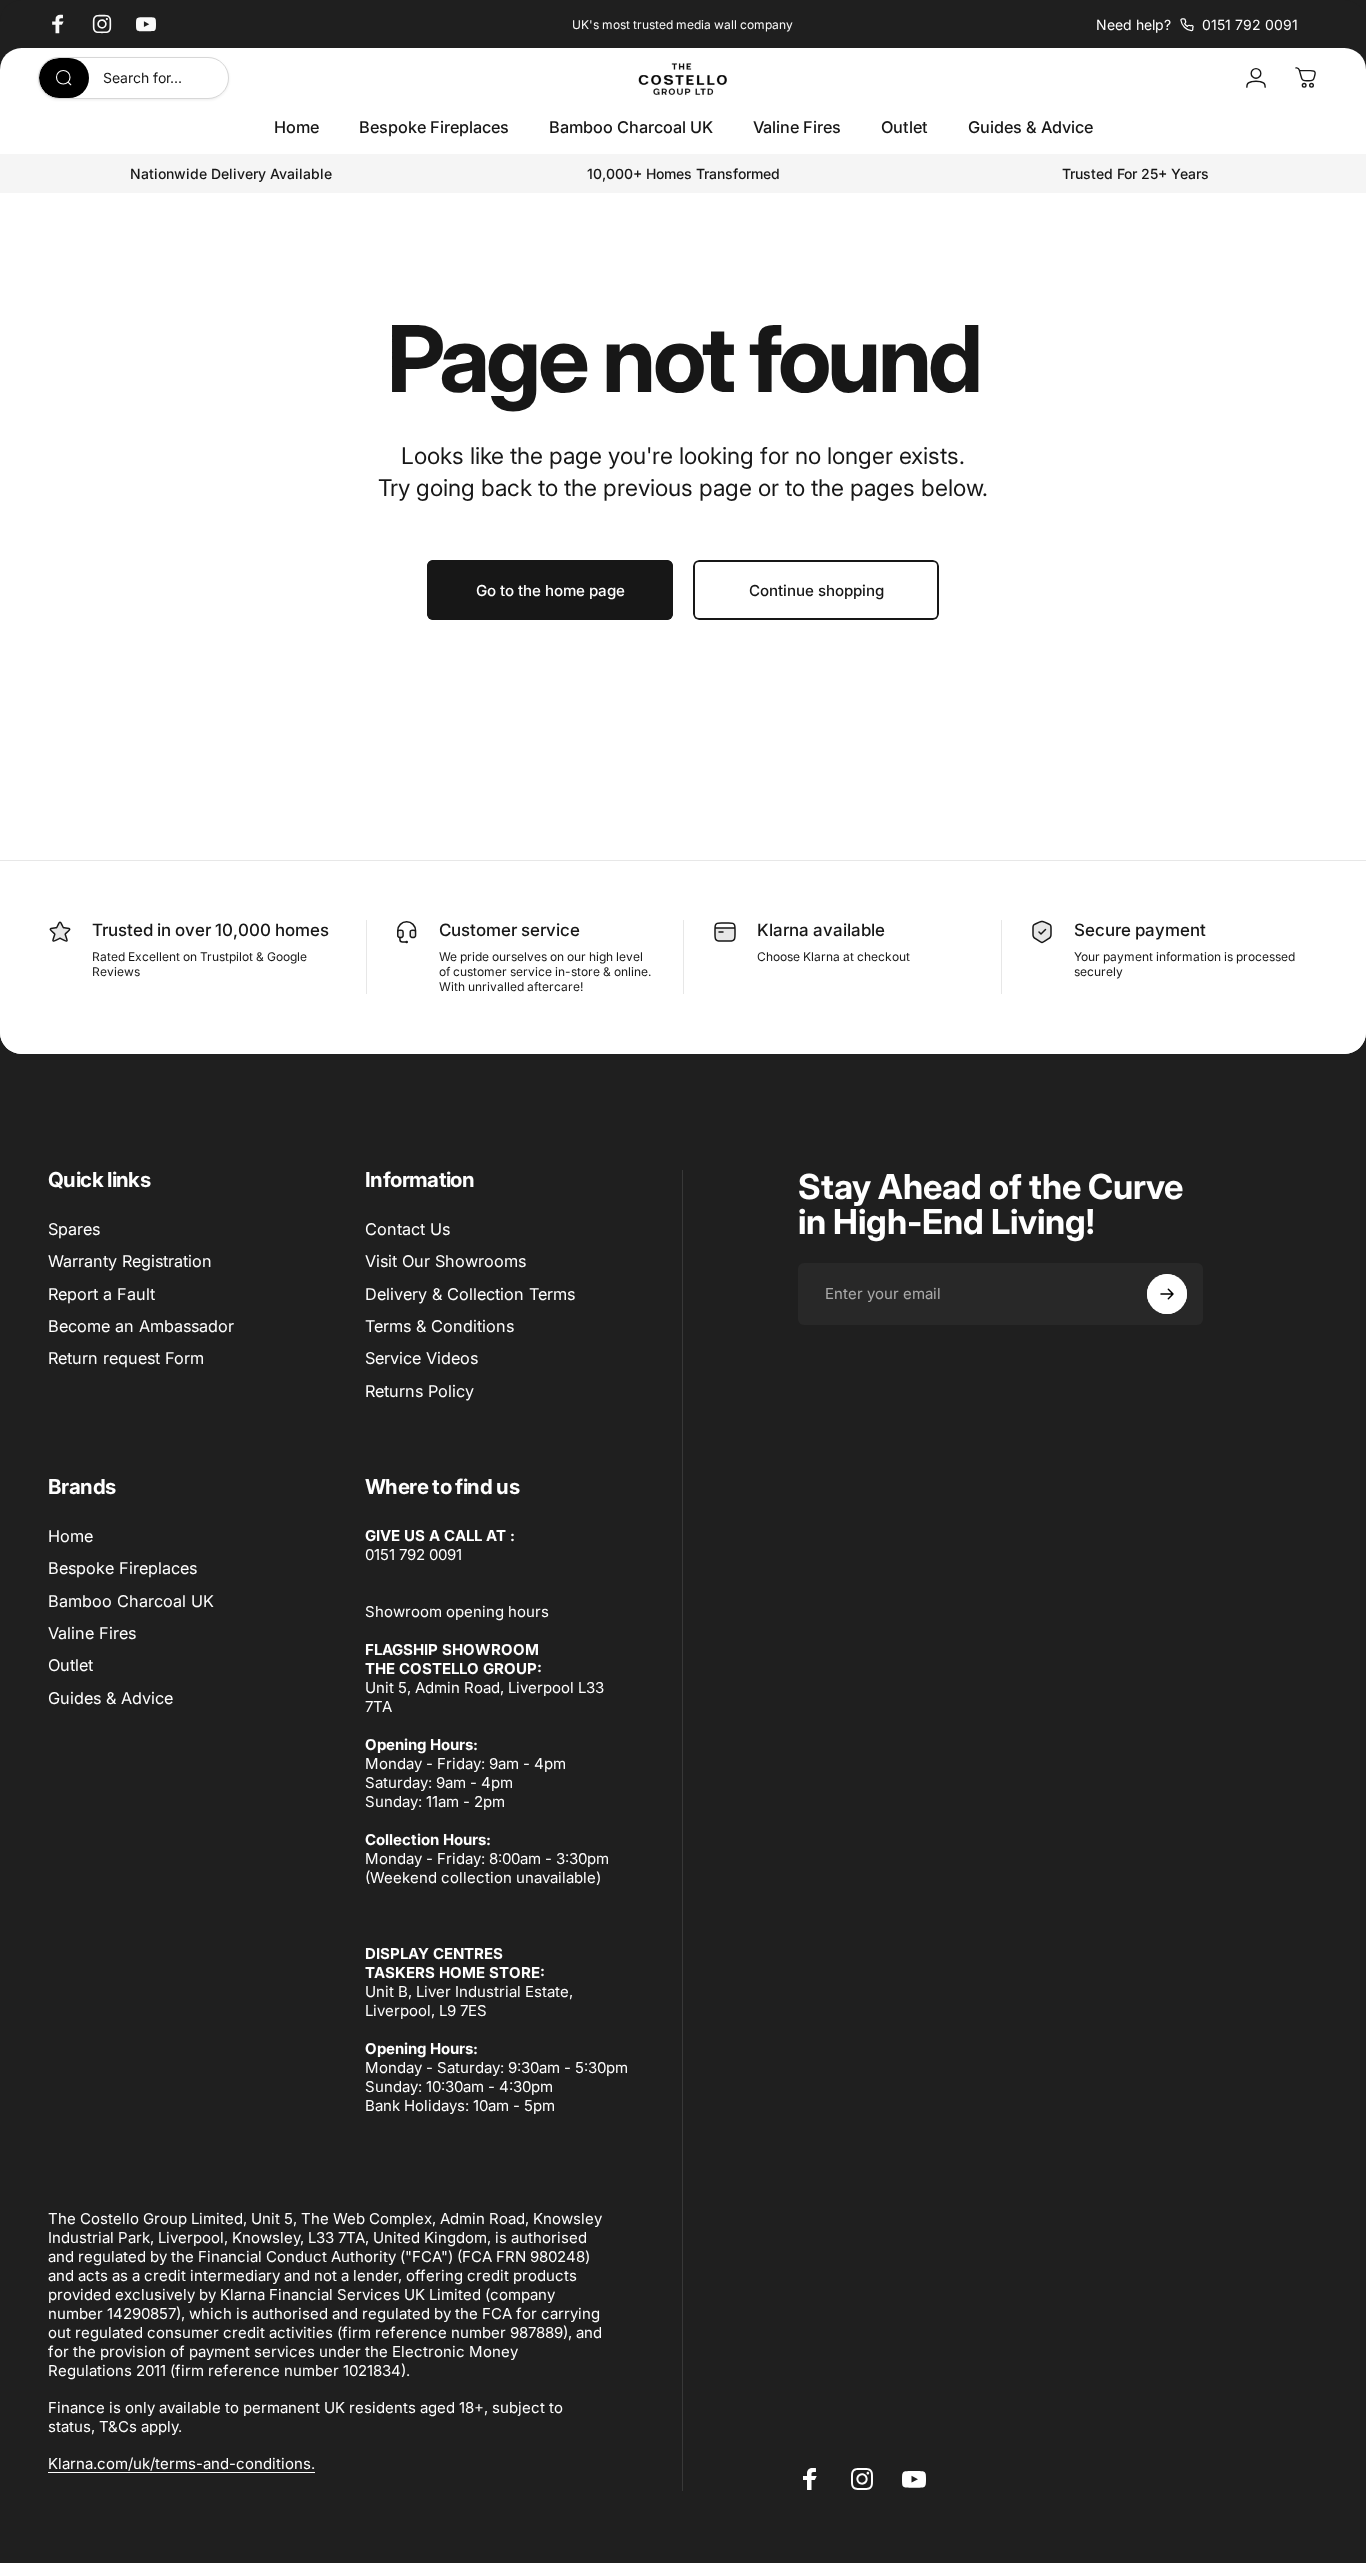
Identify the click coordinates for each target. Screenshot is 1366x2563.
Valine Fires (92, 1633)
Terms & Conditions (439, 1326)
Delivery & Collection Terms (470, 1294)
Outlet (70, 1665)
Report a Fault (101, 1294)
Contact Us (407, 1229)
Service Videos (421, 1358)
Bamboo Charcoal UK (131, 1601)
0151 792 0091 (413, 1554)
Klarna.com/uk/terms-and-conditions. (181, 2463)
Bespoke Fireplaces (122, 1568)
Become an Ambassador (141, 1326)
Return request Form (126, 1358)
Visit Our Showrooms (445, 1261)
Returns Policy (419, 1391)
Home (70, 1536)
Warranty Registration (130, 1261)
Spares (74, 1229)
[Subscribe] (1167, 1294)
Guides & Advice (110, 1698)
